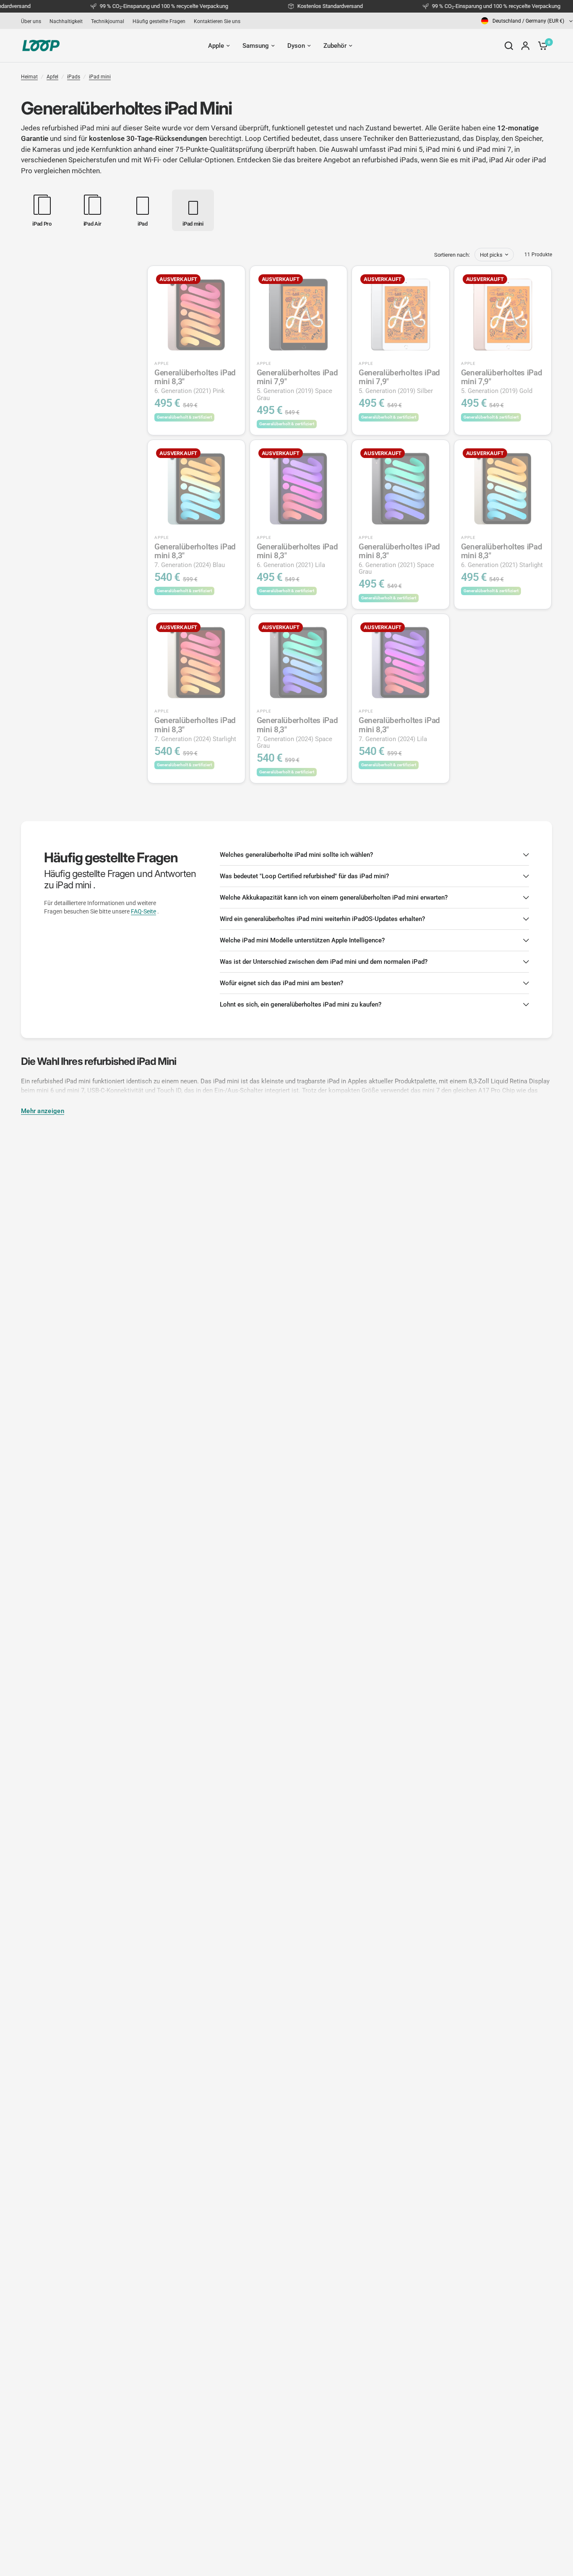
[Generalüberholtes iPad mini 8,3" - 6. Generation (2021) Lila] (299, 489)
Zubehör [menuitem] (335, 46)
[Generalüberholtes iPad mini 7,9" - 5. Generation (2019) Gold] (503, 315)
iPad (479, 160)
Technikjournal (108, 21)
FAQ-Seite (143, 911)
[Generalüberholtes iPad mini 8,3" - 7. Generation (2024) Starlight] (196, 663)
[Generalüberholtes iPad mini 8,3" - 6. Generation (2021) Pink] (196, 315)
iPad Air (501, 160)
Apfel (52, 77)
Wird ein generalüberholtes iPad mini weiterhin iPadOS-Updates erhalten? (322, 919)
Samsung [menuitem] (256, 46)
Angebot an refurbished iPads (371, 160)
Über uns (31, 21)
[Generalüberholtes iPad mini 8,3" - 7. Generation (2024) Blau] (196, 489)
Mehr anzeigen (43, 1111)
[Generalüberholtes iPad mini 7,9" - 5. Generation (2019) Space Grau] (299, 315)
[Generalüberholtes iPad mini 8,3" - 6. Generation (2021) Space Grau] (401, 489)
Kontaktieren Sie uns (217, 21)
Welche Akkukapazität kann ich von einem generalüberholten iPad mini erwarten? (334, 898)
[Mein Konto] (525, 46)
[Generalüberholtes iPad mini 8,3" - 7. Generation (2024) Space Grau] (299, 663)
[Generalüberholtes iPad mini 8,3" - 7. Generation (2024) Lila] (401, 663)
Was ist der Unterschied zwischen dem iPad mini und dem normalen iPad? (324, 962)
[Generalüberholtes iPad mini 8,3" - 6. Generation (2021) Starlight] (503, 489)
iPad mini (100, 77)
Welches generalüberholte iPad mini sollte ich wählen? (296, 855)
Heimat (29, 77)
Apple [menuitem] (216, 46)
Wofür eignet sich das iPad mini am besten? (281, 983)
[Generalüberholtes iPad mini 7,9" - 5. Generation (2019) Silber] (401, 315)
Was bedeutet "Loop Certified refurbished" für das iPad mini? (304, 876)
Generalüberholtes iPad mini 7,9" (297, 385)
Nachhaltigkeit (66, 21)
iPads (74, 77)
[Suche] (509, 46)
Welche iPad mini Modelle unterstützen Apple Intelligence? (302, 940)
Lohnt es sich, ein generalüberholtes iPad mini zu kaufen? (301, 1004)
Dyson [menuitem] (296, 46)
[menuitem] (33, 21)
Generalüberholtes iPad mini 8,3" (195, 381)
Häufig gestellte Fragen (159, 21)
